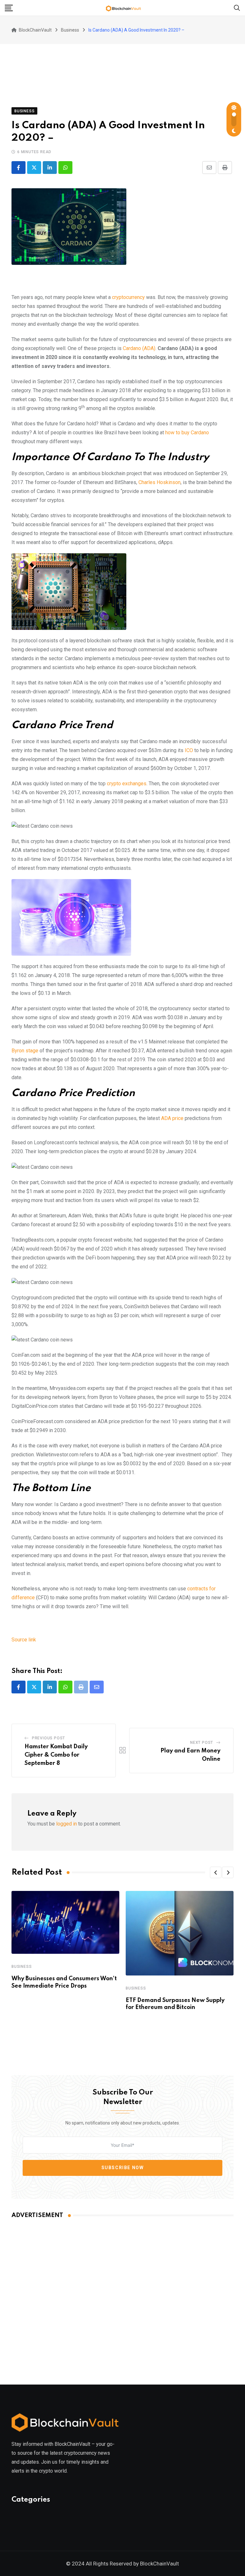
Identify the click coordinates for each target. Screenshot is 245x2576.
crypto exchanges (127, 784)
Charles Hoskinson (160, 482)
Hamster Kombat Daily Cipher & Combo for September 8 (56, 1755)
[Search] (237, 7)
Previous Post (48, 1738)
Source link (24, 1640)
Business (22, 1967)
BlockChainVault (160, 2564)
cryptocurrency (128, 297)
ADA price (172, 1118)
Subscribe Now (123, 2168)
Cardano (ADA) (139, 348)
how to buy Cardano (187, 433)
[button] (216, 1872)
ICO (189, 750)
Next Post (202, 1743)
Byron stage (25, 1051)
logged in (67, 1824)
